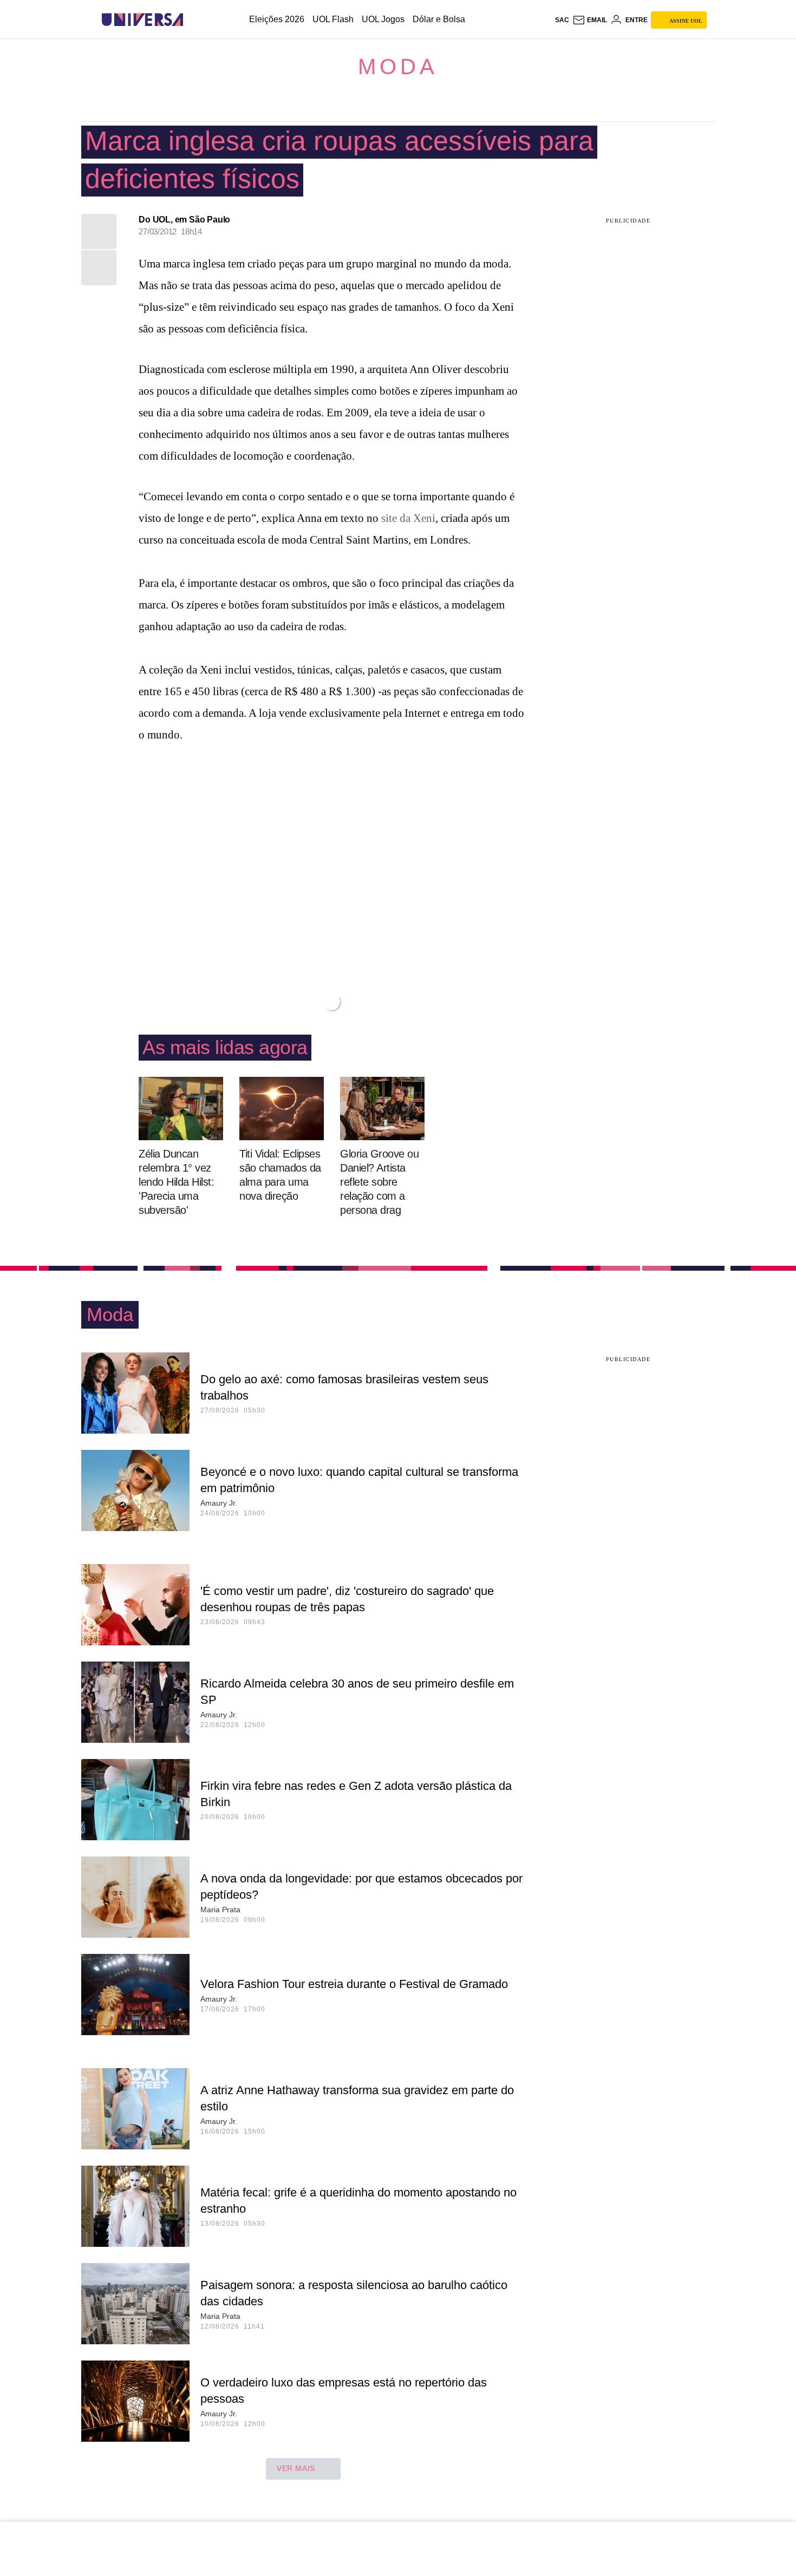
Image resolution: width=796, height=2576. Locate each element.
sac (562, 20)
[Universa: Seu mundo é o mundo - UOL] (142, 20)
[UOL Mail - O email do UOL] (590, 20)
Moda (398, 67)
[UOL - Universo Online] (193, 20)
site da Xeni (408, 518)
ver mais (296, 2468)
